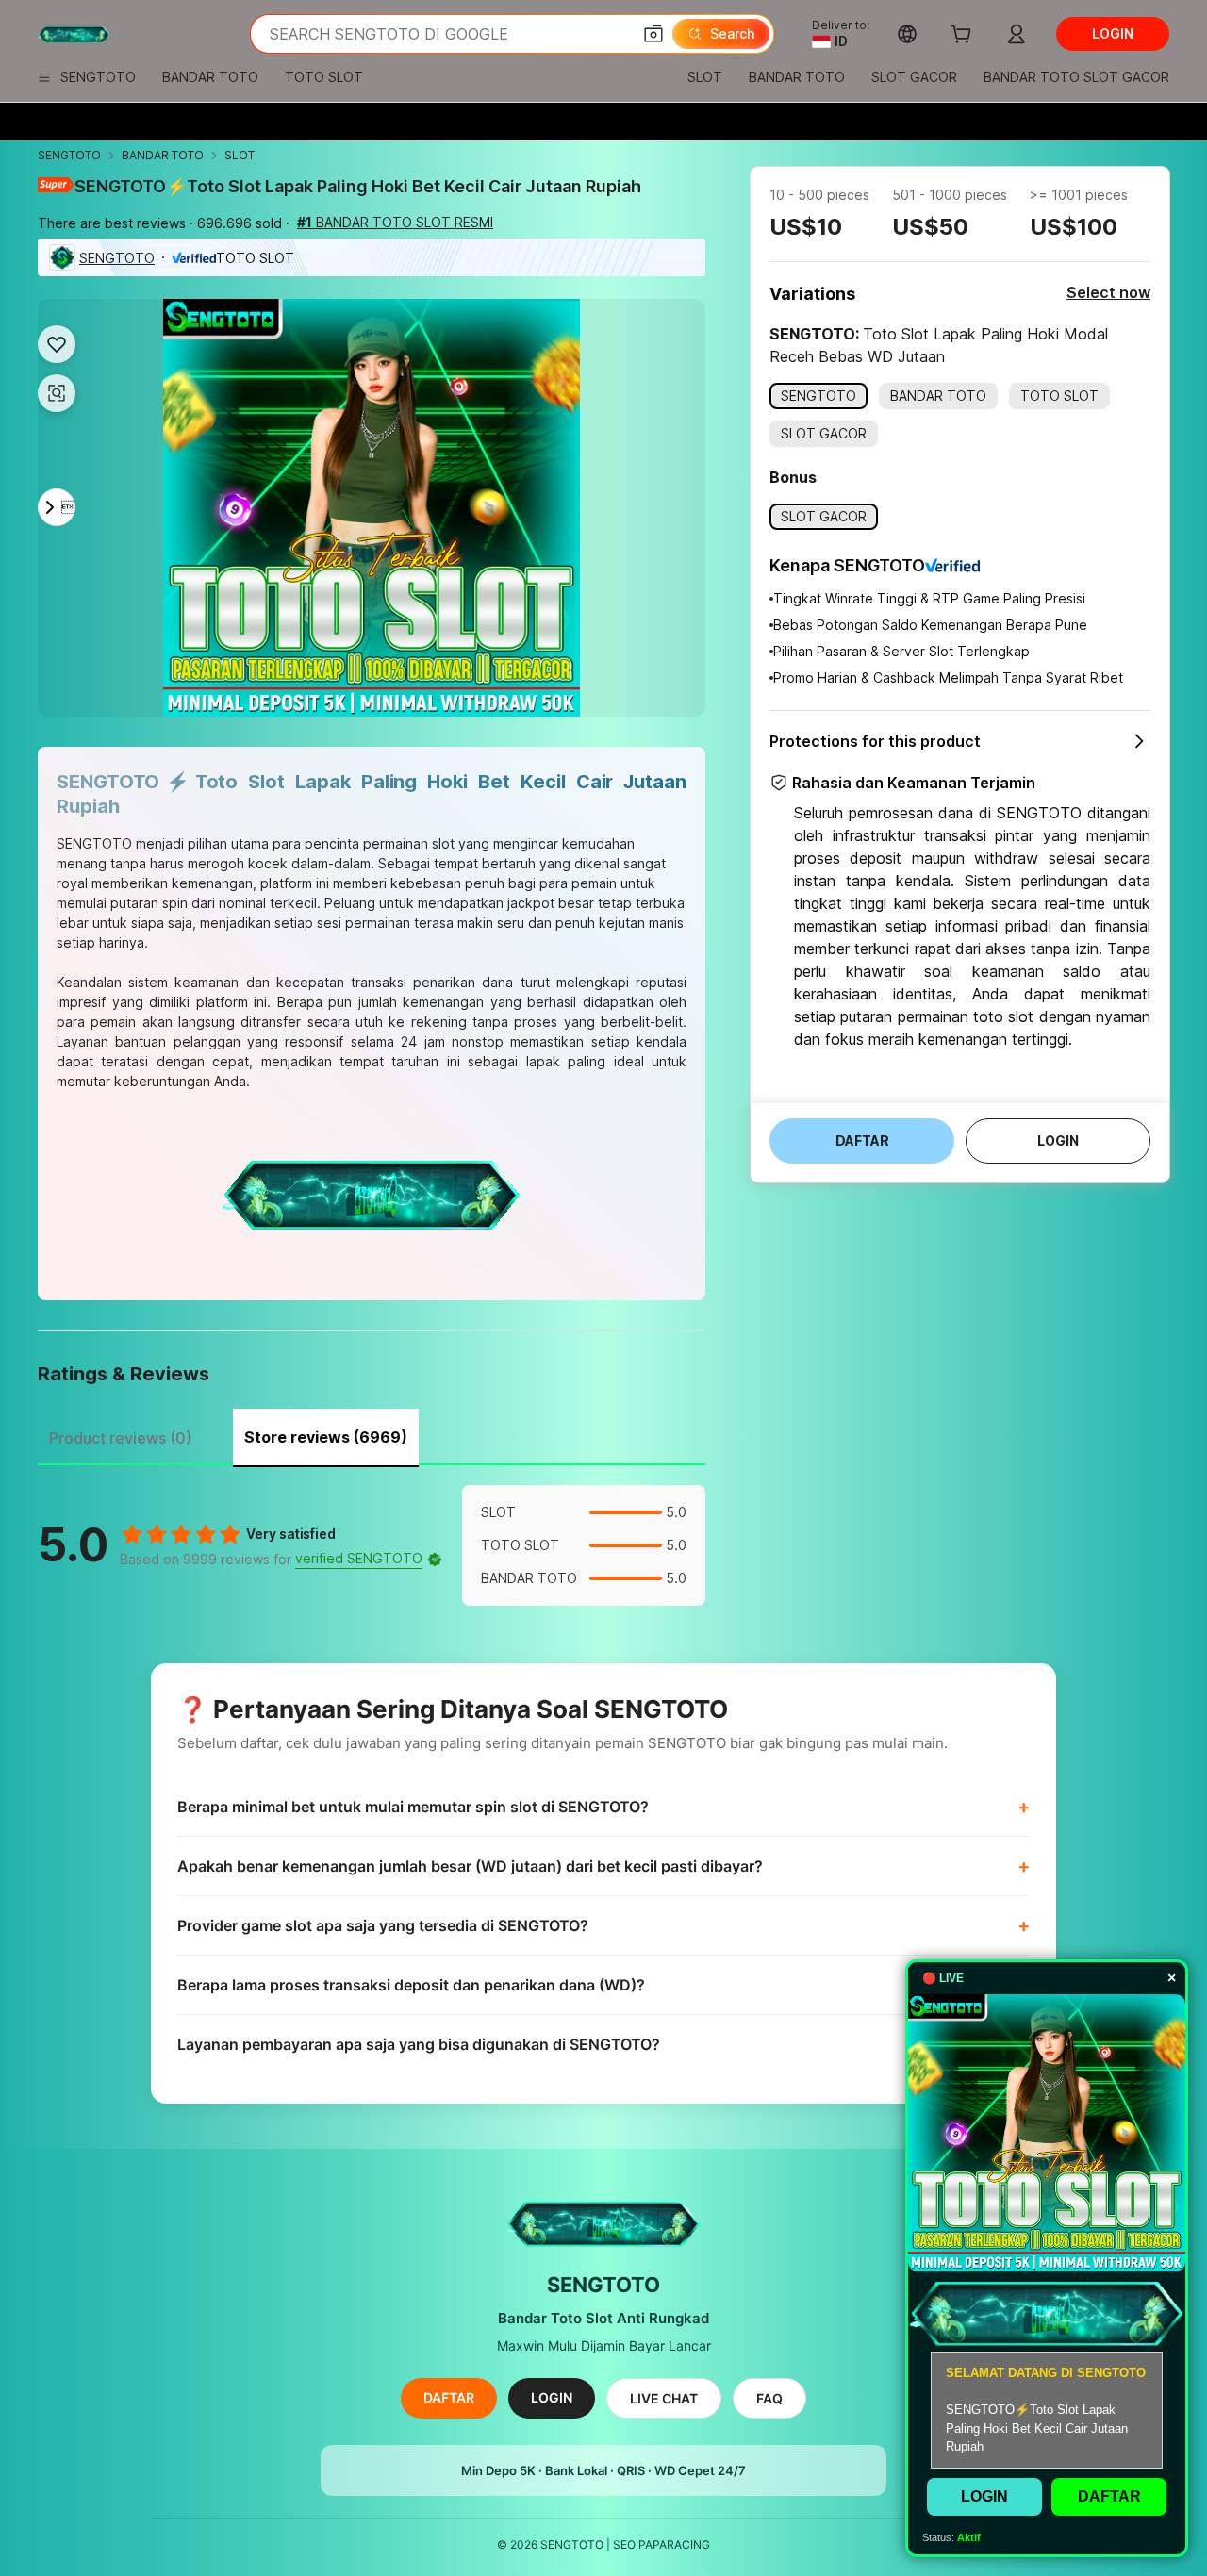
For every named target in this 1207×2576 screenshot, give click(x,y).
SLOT (240, 155)
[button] (653, 34)
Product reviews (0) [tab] (120, 1438)
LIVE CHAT (664, 2398)
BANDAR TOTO (163, 155)
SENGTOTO (69, 155)
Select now (1108, 292)
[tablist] (372, 1435)
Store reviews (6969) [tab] (326, 1437)
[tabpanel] (372, 1545)
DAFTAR (449, 2397)
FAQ (769, 2398)
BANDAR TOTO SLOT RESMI (395, 222)
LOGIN (552, 2397)
